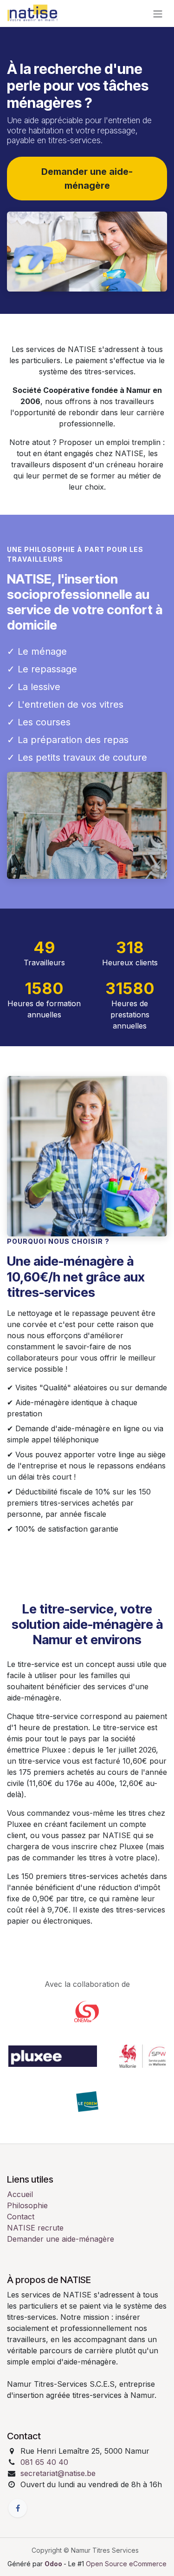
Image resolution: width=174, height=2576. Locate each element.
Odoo (54, 2564)
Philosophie (27, 2205)
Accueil (20, 2194)
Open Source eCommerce (126, 2564)
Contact (21, 2217)
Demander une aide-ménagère (61, 2239)
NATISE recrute (35, 2228)
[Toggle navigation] (158, 13)
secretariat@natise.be (58, 2473)
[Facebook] (18, 2508)
